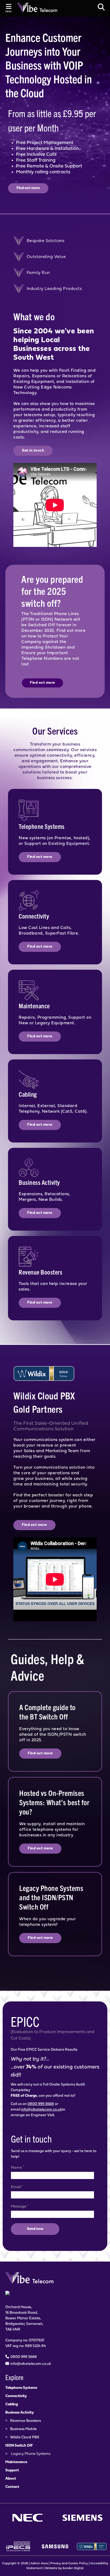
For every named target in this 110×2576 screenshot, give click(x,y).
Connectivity (16, 2396)
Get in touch (33, 451)
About (11, 2479)
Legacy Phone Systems (31, 2454)
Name (17, 2168)
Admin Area (39, 2563)
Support (12, 2470)
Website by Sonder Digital (64, 2568)
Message (20, 2206)
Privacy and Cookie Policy (69, 2563)
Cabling (12, 2404)
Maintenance (16, 2462)
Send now (35, 2229)
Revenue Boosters (25, 2421)
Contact (12, 2487)
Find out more (28, 188)
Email (17, 2187)
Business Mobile (23, 2429)
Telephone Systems (21, 2388)
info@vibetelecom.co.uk (41, 2110)
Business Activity (20, 2413)
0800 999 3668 (41, 2104)
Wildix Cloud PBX (25, 2437)
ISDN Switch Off (19, 2446)
